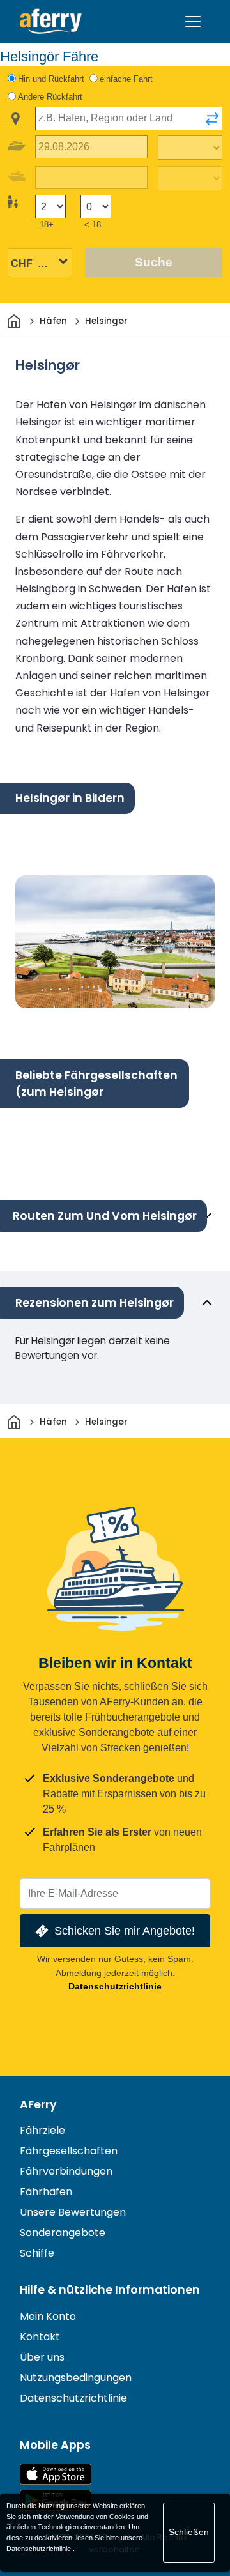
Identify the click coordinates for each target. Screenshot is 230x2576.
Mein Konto (48, 2316)
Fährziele (42, 2130)
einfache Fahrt (126, 79)
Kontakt (40, 2337)
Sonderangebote (63, 2233)
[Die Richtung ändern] (212, 119)
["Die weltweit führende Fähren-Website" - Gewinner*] (51, 21)
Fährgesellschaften (69, 2151)
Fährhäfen (46, 2192)
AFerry (38, 2104)
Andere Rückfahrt (50, 97)
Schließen (189, 2532)
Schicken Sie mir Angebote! (125, 1930)
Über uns (42, 2357)
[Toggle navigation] (193, 22)
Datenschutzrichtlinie (115, 1986)
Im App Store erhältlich (56, 2474)
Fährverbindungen (66, 2171)
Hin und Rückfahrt (51, 79)
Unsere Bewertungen (73, 2212)
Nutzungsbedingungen (76, 2378)
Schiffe (37, 2253)
